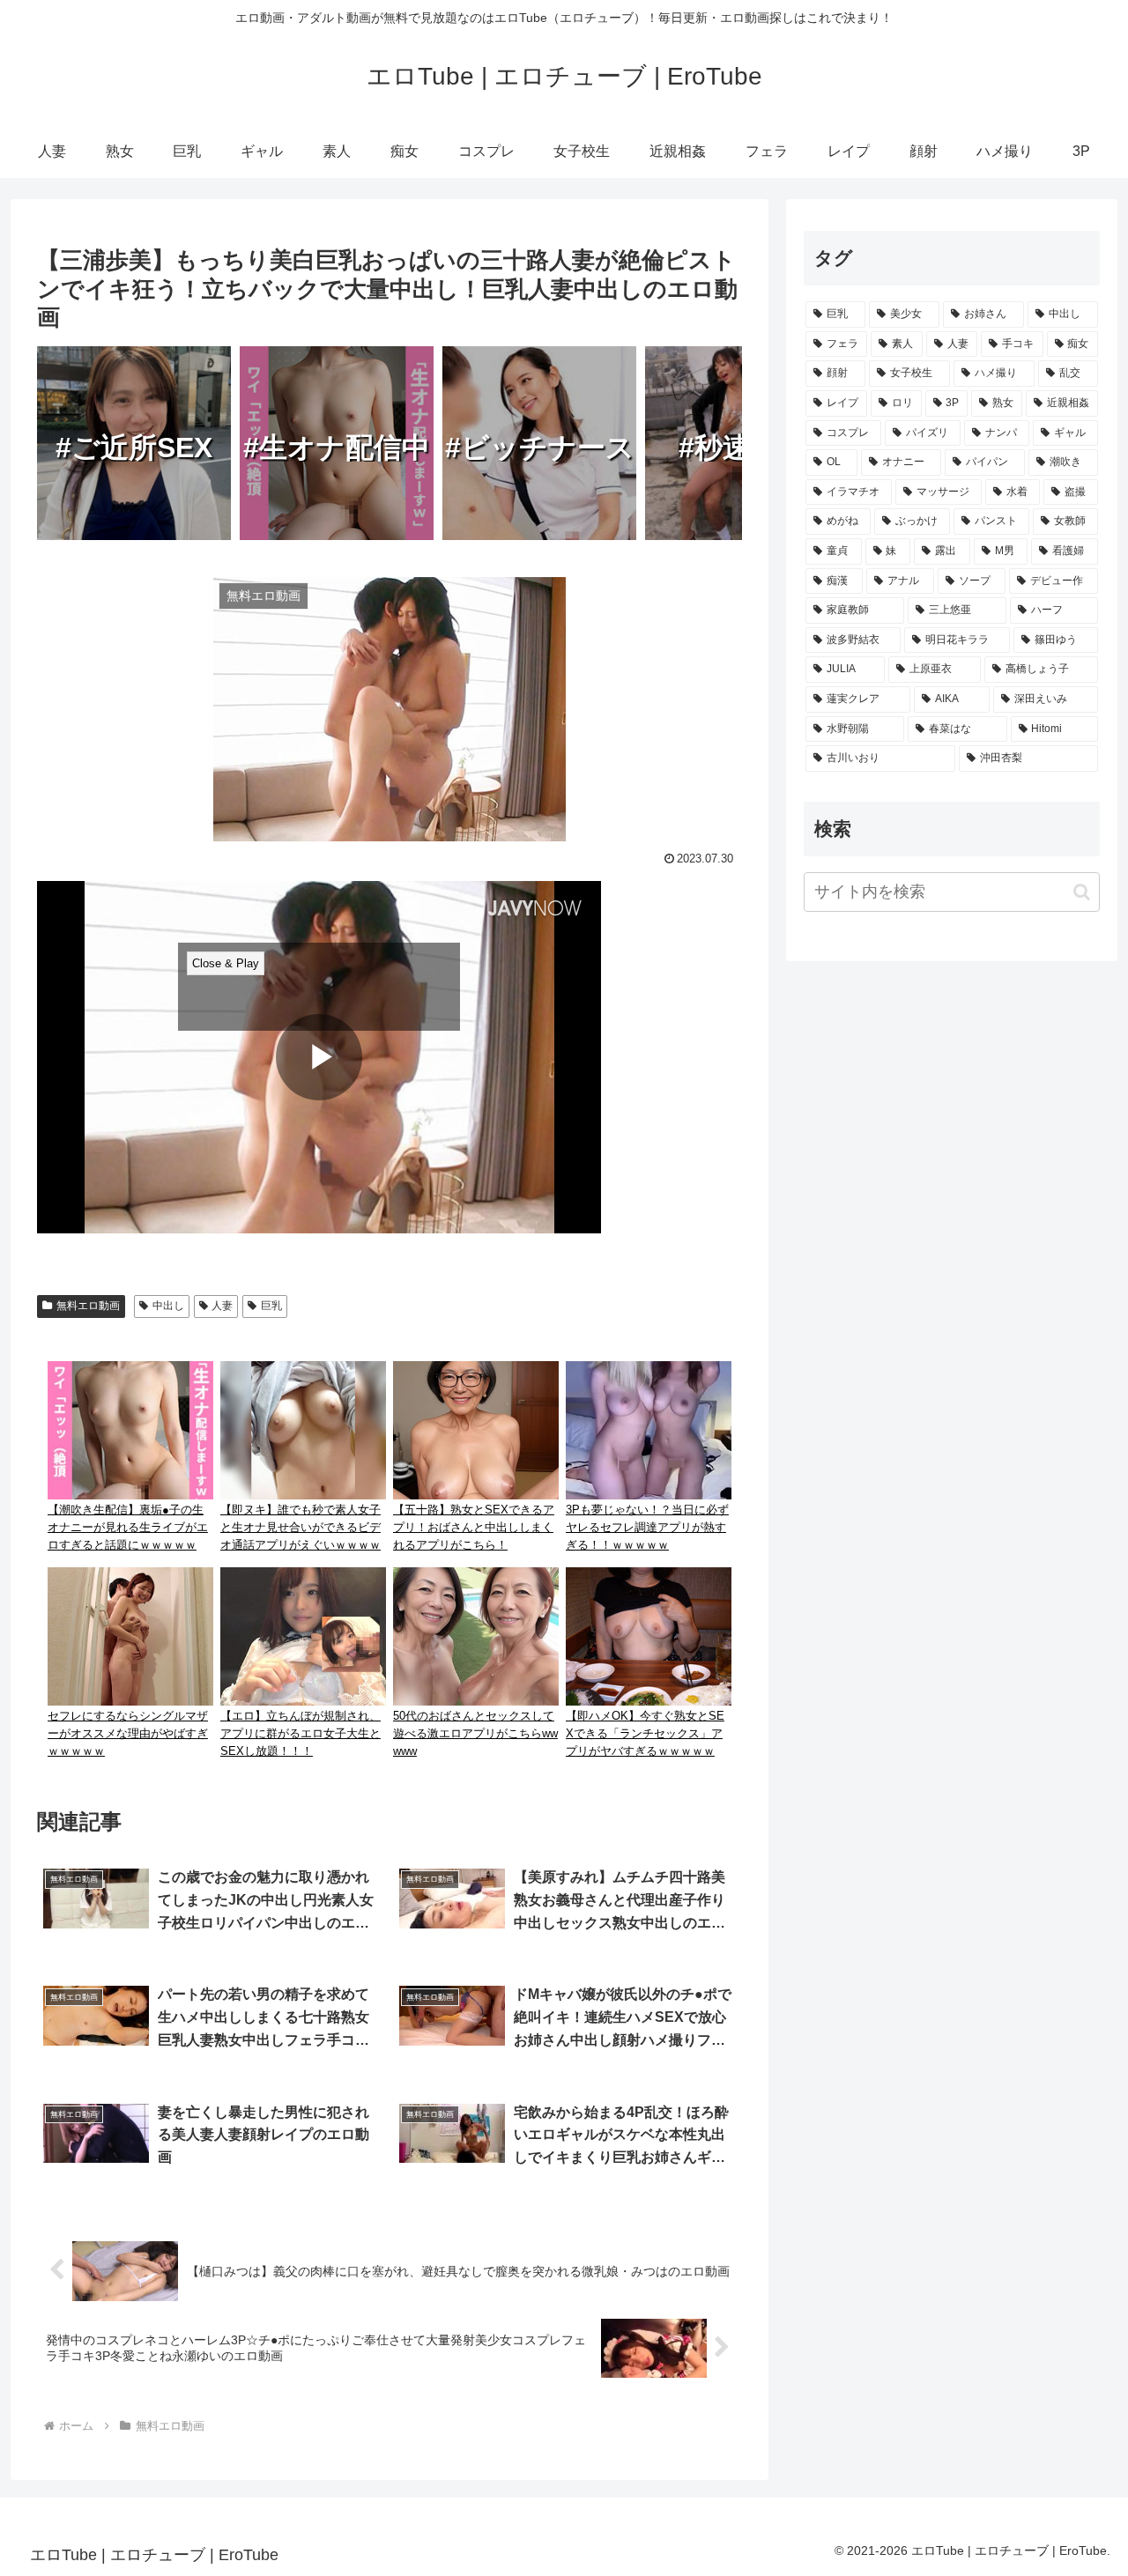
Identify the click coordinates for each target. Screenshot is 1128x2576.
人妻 (222, 1306)
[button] (1082, 892)
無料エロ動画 (88, 1306)
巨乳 (271, 1306)
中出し (168, 1306)
